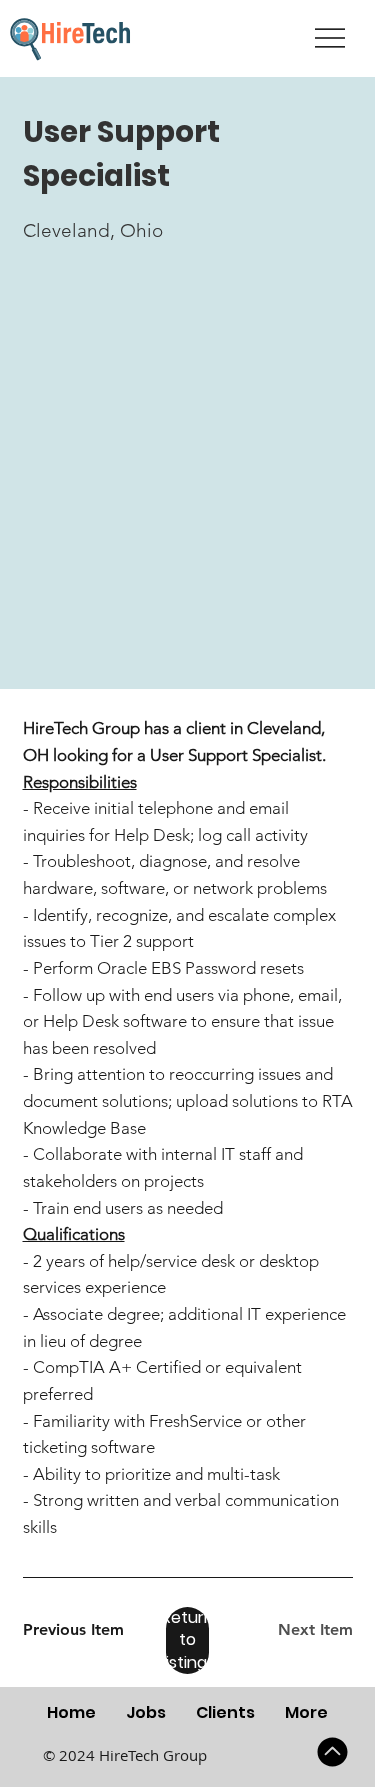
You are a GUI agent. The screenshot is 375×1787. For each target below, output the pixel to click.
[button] (187, 1640)
